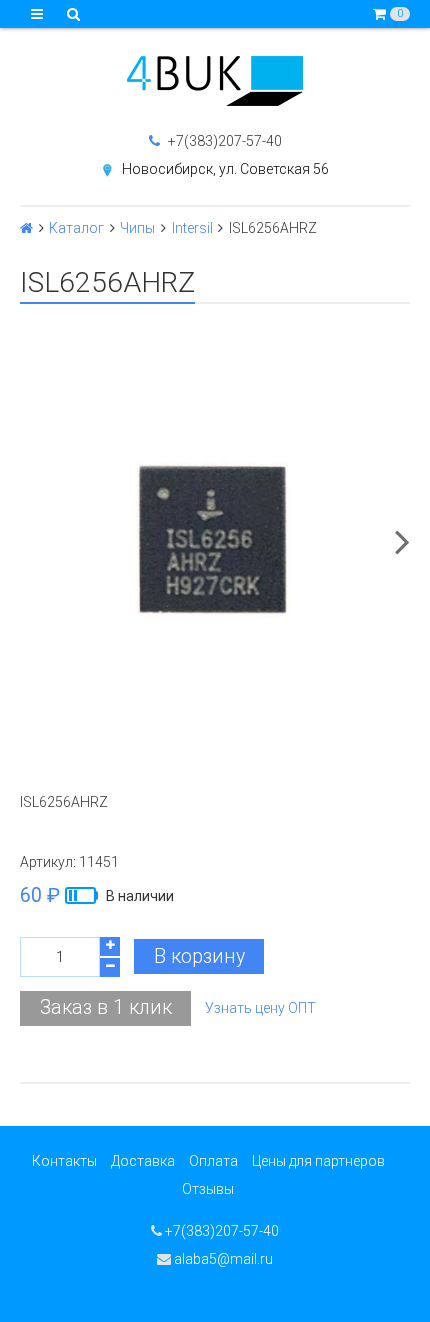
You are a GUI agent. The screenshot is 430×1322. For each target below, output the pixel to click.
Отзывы (208, 1189)
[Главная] (26, 228)
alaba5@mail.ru (222, 1259)
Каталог (76, 228)
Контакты (64, 1161)
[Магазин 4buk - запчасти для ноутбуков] (215, 81)
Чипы (137, 228)
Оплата (213, 1161)
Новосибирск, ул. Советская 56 (225, 169)
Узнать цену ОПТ (260, 1008)
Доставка (143, 1161)
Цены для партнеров (318, 1161)
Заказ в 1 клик (106, 1007)
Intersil (192, 228)
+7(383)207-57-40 (223, 141)
